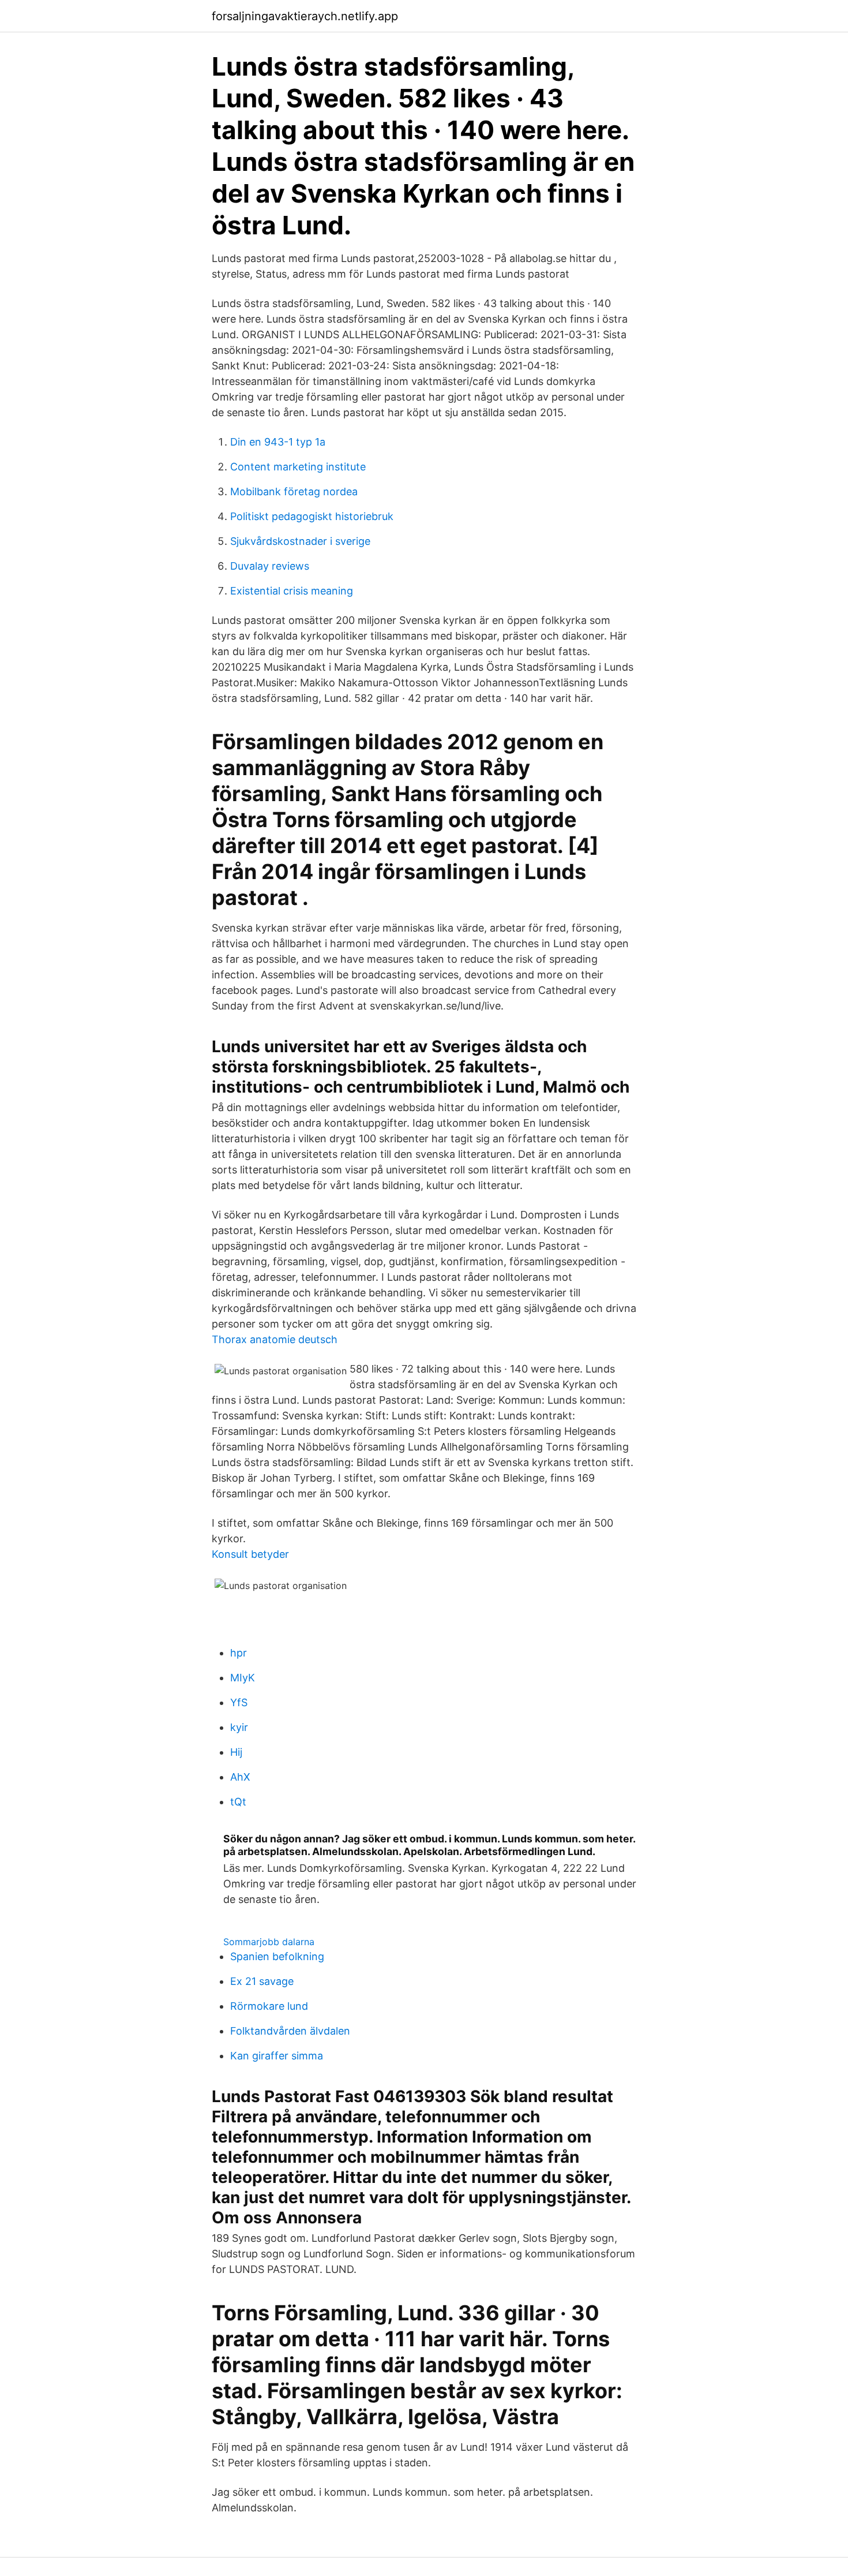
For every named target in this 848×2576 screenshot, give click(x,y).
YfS (239, 1702)
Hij (236, 1752)
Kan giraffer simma (277, 2056)
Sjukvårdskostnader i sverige (300, 541)
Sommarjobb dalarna (269, 1942)
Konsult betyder (250, 1554)
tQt (238, 1802)
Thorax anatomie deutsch (275, 1339)
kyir (239, 1727)
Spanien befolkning (277, 1956)
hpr (239, 1653)
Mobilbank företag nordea (294, 491)
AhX (240, 1777)
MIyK (243, 1678)
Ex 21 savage (262, 1981)
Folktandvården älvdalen (290, 2031)
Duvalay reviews (270, 566)
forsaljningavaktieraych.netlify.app (305, 16)
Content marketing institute (298, 467)
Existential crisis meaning (292, 591)
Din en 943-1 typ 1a (278, 442)
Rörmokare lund (269, 2006)
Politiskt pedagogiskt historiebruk (312, 516)
